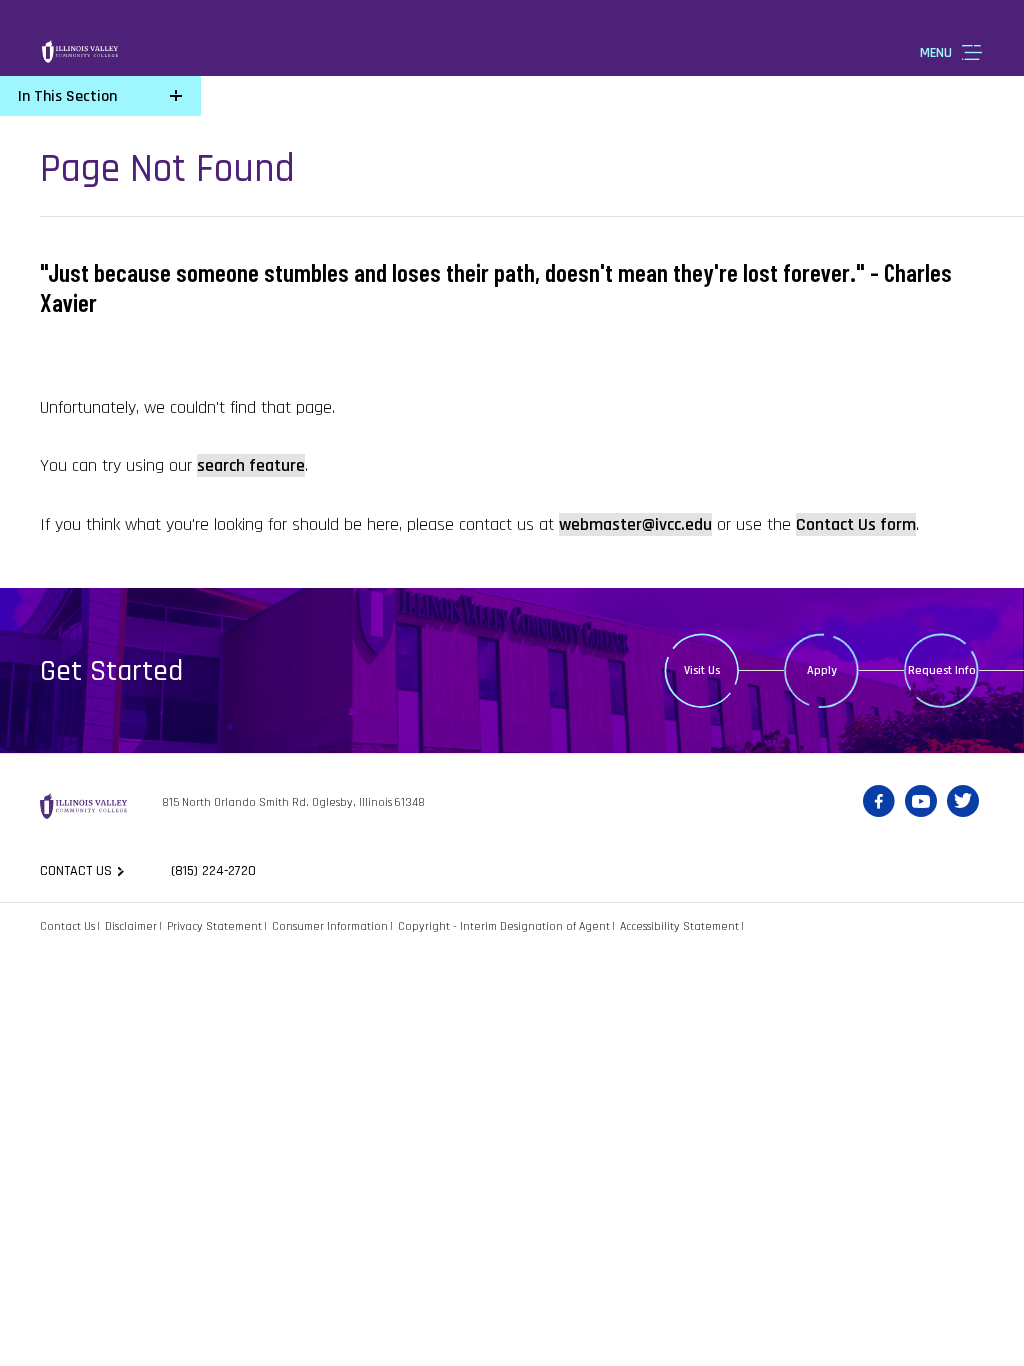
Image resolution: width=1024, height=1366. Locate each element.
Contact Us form (856, 524)
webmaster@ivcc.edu (635, 524)
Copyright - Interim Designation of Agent (504, 926)
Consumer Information (330, 926)
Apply (822, 670)
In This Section (67, 96)
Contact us (76, 871)
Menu (936, 53)
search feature (251, 465)
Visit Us (702, 670)
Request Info (942, 670)
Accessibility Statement (679, 926)
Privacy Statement (214, 926)
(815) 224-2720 (213, 871)
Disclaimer (131, 926)
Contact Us (67, 926)
